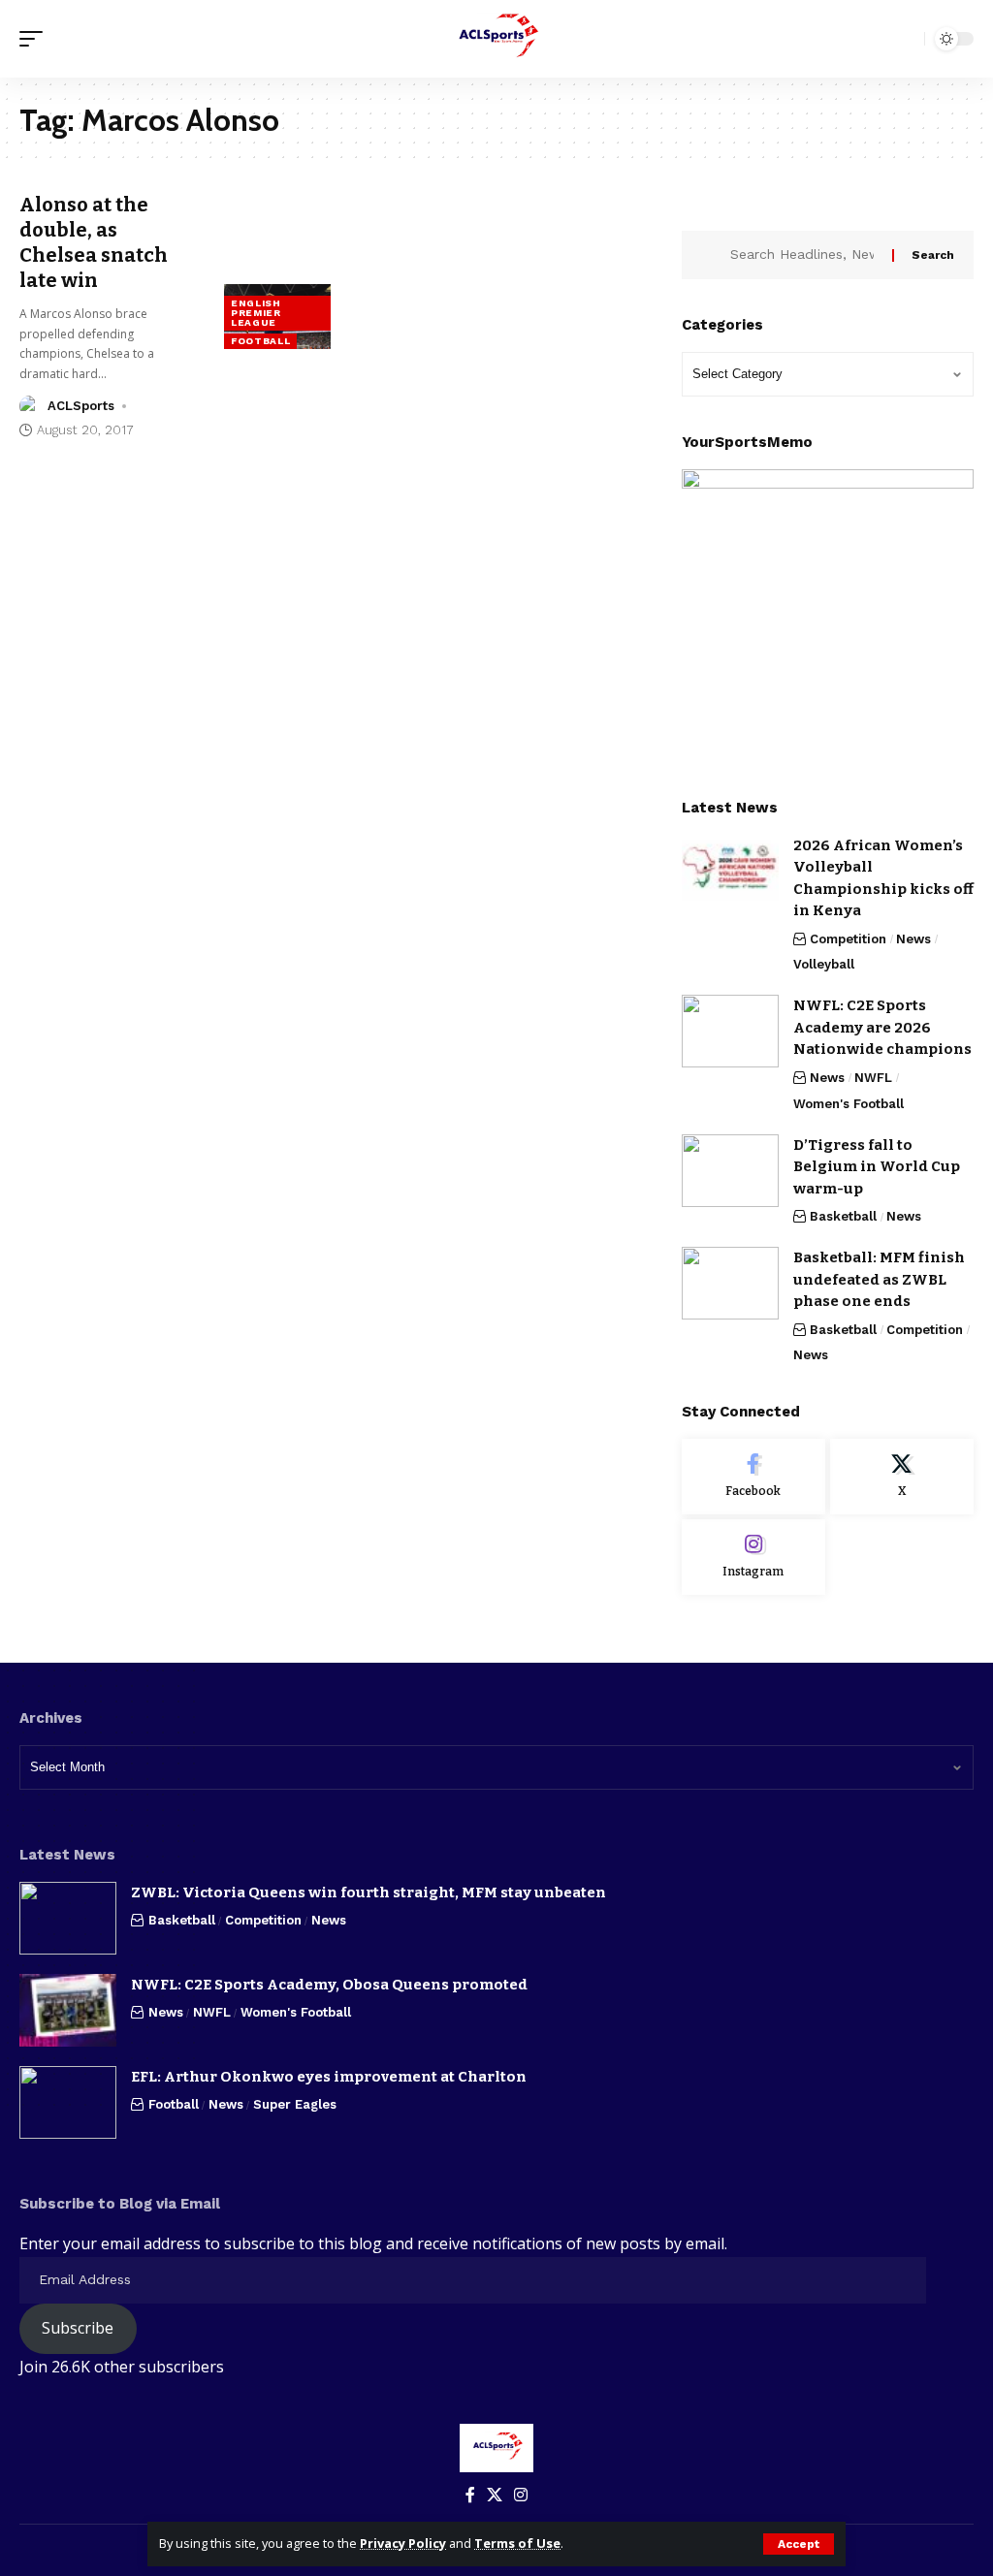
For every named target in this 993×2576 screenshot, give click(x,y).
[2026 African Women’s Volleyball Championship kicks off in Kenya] (730, 871)
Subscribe (78, 2328)
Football (261, 341)
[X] (902, 1477)
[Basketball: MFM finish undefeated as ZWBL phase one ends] (730, 1283)
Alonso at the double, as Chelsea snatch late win (94, 242)
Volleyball (824, 964)
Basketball (843, 1216)
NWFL (873, 1078)
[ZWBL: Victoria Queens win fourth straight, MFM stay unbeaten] (68, 1918)
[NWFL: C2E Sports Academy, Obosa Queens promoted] (68, 2010)
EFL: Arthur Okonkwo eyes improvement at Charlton (329, 2077)
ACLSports (81, 406)
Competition (848, 939)
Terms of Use (517, 2543)
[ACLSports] (496, 39)
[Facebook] (753, 1477)
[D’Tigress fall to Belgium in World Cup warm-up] (730, 1171)
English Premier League (256, 313)
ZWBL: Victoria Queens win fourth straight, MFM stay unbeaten (368, 1892)
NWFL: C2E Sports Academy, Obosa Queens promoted (329, 1985)
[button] (799, 2544)
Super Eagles (295, 2104)
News (913, 939)
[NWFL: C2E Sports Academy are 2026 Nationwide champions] (730, 1031)
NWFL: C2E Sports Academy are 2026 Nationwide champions (882, 1027)
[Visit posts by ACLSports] (30, 406)
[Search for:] (804, 255)
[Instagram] (753, 1557)
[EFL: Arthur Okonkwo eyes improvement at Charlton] (68, 2102)
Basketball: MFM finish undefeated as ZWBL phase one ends (879, 1279)
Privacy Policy (403, 2543)
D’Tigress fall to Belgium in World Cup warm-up (877, 1167)
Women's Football (849, 1104)
